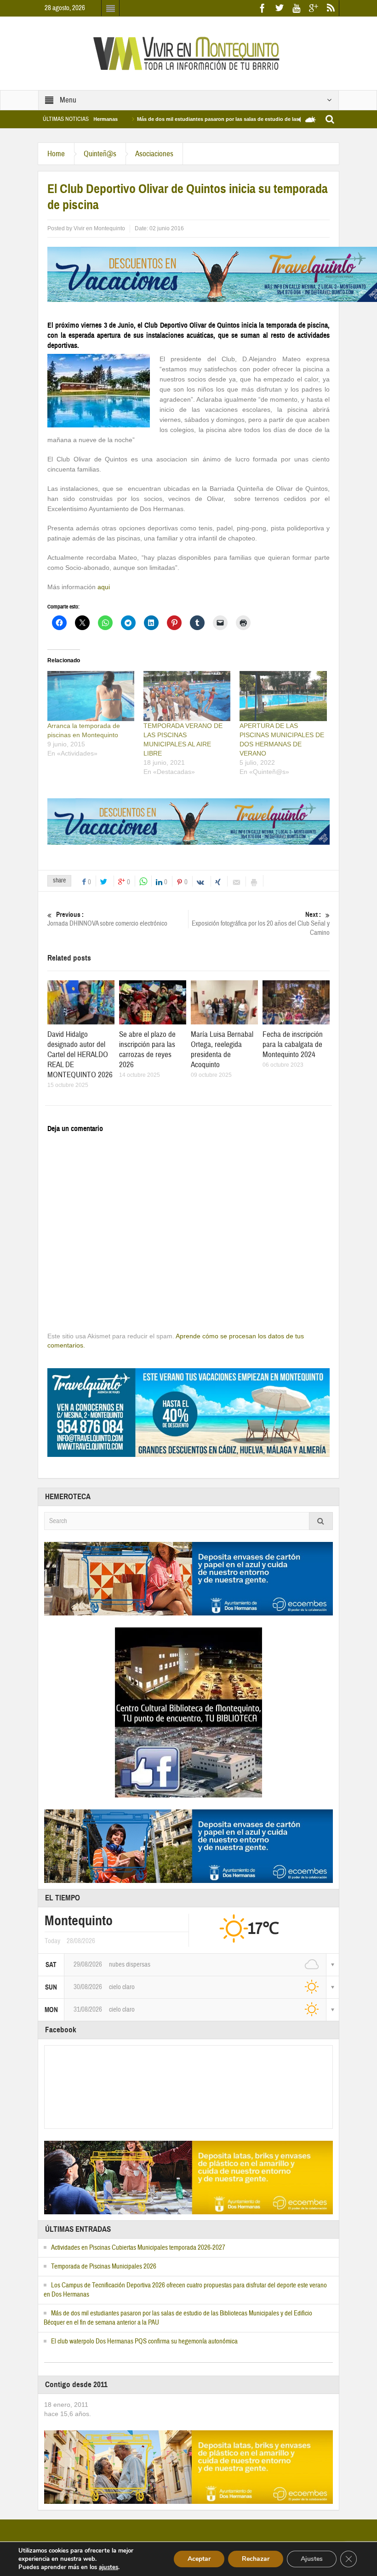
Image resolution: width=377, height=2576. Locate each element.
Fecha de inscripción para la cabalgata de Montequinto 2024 (293, 1044)
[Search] (321, 1521)
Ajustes (312, 2559)
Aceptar (199, 2559)
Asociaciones (154, 154)
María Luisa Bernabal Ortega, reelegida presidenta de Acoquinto (222, 1049)
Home (56, 154)
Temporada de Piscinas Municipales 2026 (104, 2266)
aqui (104, 587)
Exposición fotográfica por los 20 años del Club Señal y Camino (261, 924)
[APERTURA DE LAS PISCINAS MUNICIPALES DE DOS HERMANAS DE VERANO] (283, 696)
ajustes (109, 2567)
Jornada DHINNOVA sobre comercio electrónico (107, 919)
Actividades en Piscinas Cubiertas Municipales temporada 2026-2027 (138, 2248)
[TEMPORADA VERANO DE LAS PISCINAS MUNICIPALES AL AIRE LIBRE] (187, 696)
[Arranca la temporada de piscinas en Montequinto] (91, 696)
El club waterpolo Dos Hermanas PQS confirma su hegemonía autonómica (144, 2341)
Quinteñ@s (100, 154)
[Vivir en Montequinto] (188, 53)
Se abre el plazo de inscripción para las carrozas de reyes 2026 (147, 1049)
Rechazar (256, 2559)
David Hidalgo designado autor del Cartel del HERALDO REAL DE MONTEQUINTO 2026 (80, 1055)
